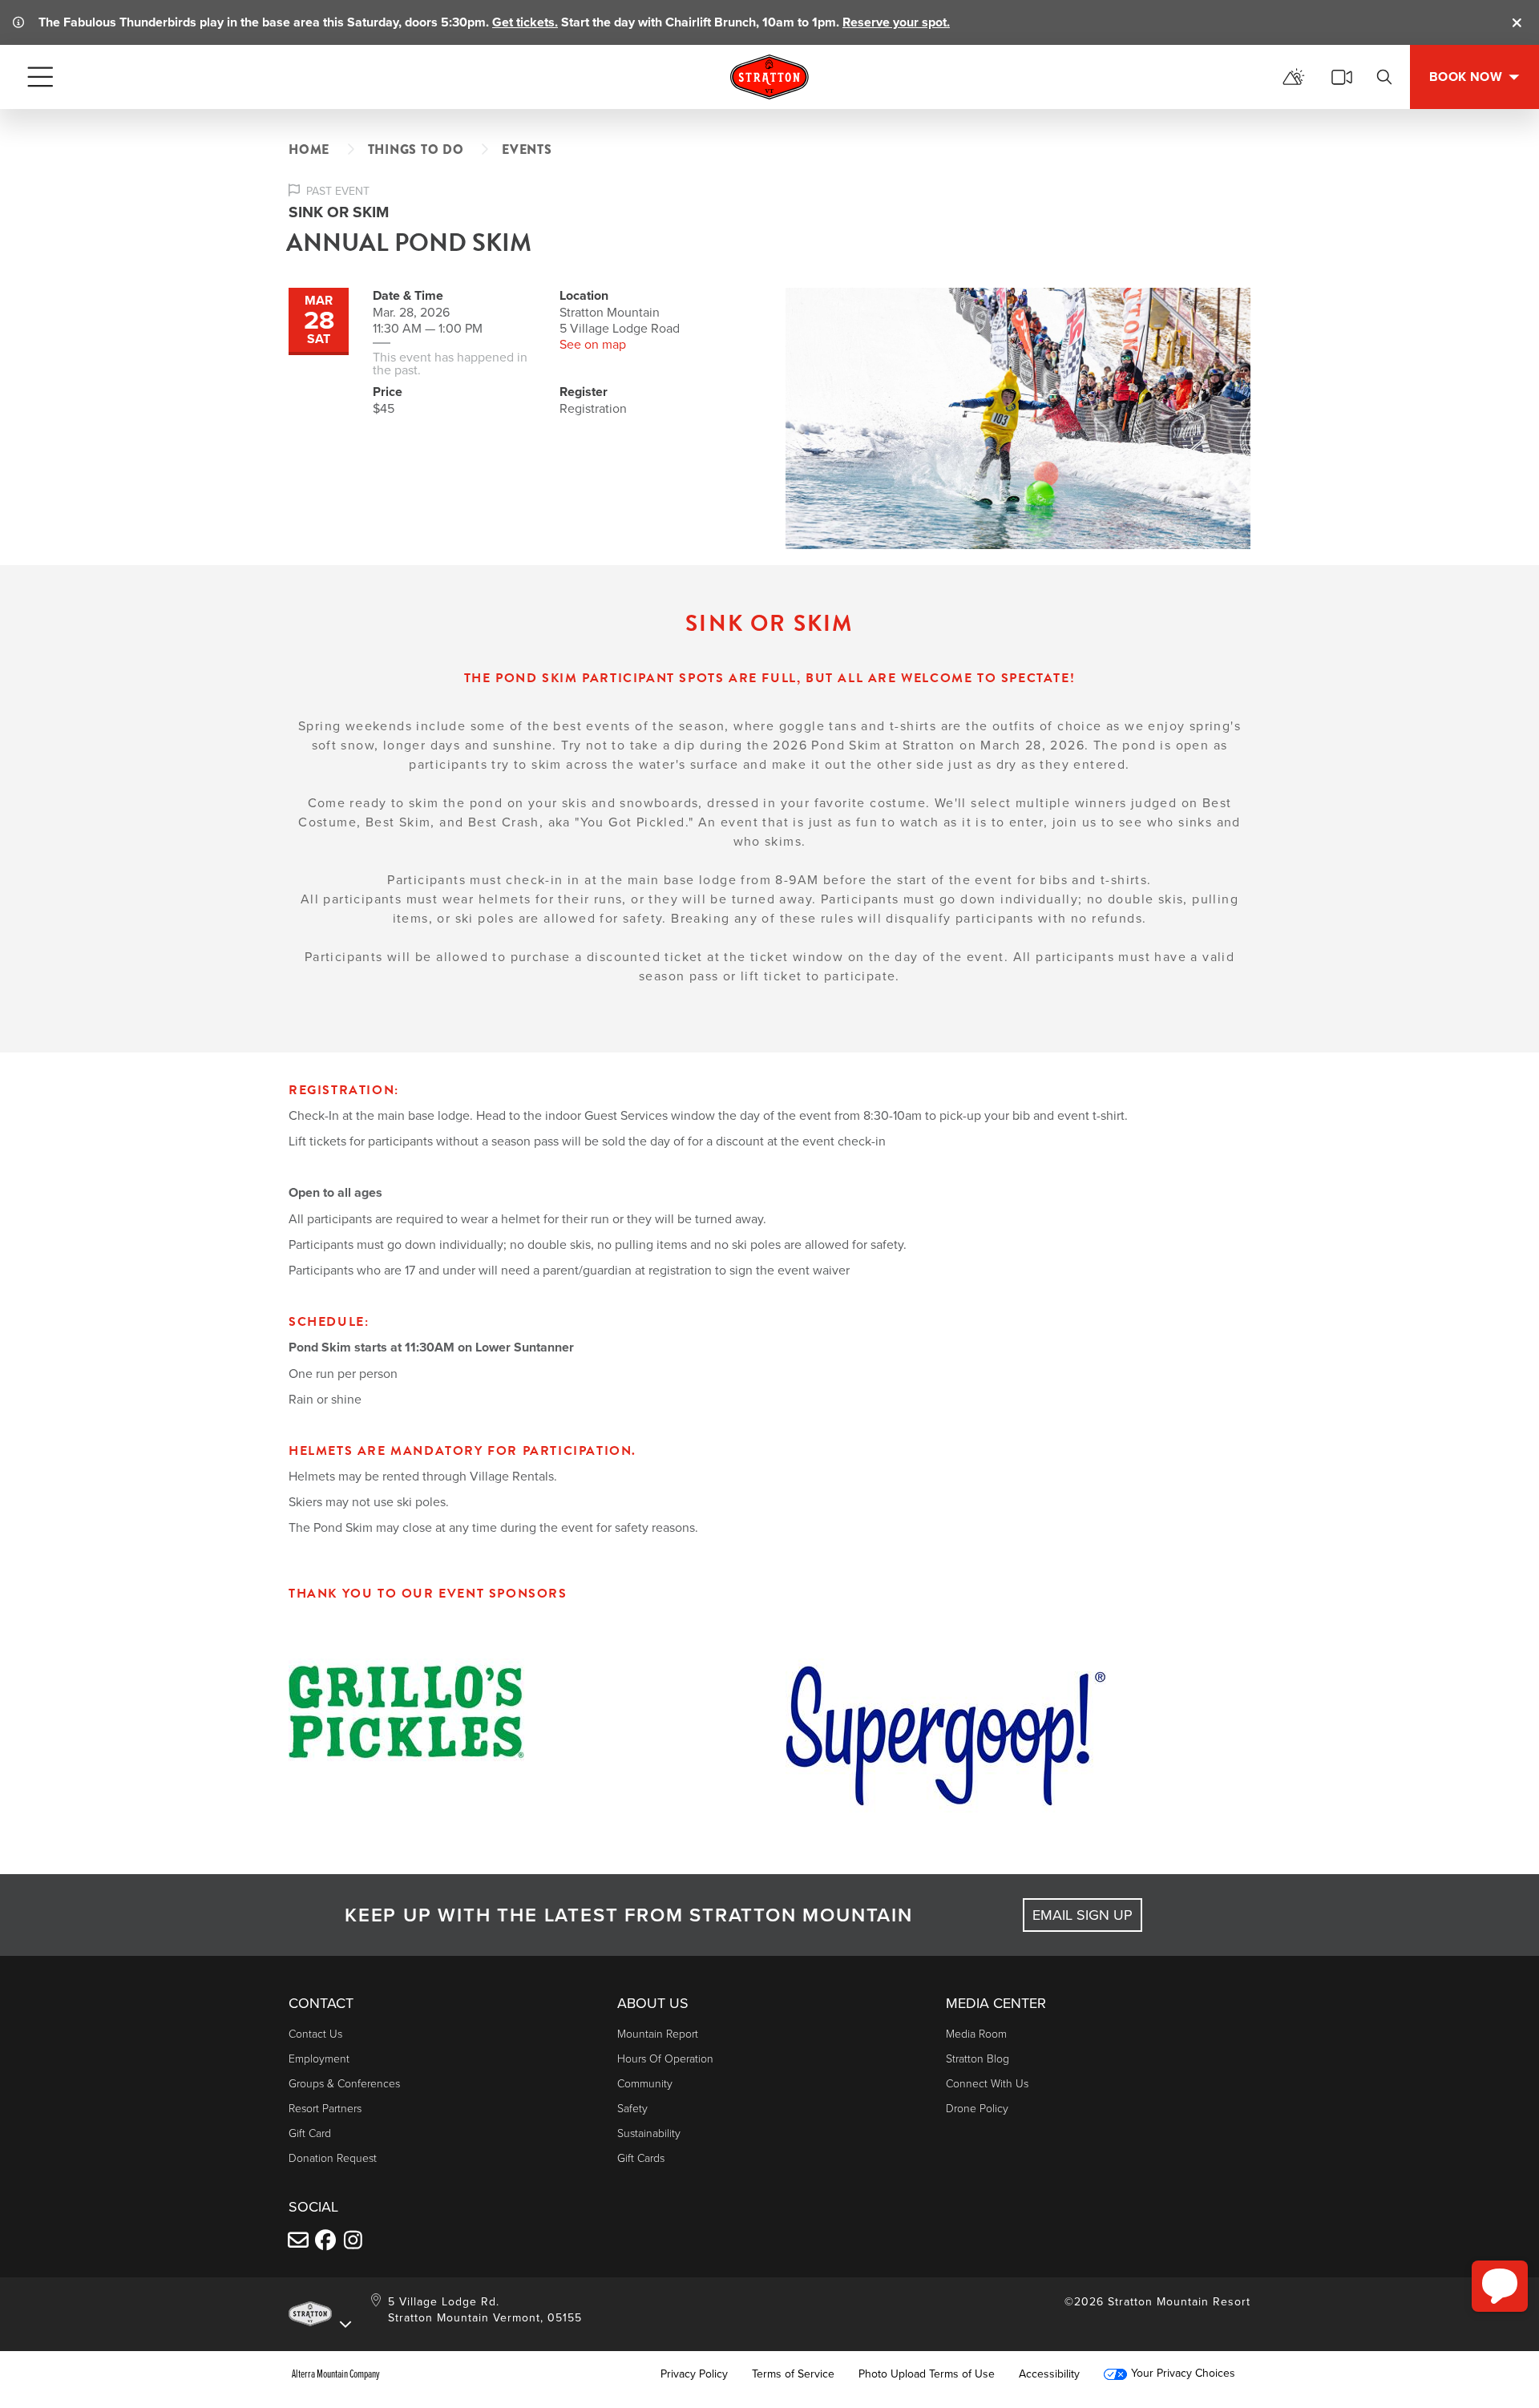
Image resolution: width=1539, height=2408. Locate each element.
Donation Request (333, 2158)
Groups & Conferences (344, 2083)
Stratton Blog (978, 2058)
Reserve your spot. (896, 22)
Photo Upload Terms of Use (927, 2374)
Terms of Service (793, 2374)
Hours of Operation (665, 2058)
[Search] (1384, 77)
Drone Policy (977, 2108)
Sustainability (649, 2133)
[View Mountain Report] (1294, 77)
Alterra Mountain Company (336, 2374)
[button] (1500, 2286)
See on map (593, 344)
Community (645, 2083)
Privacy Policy (694, 2374)
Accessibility (1049, 2374)
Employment (319, 2058)
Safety (632, 2108)
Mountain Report (658, 2033)
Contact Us (315, 2033)
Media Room (976, 2033)
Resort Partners (325, 2108)
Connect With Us (987, 2083)
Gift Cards (641, 2158)
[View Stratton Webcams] (1342, 77)
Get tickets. (525, 22)
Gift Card (310, 2133)
